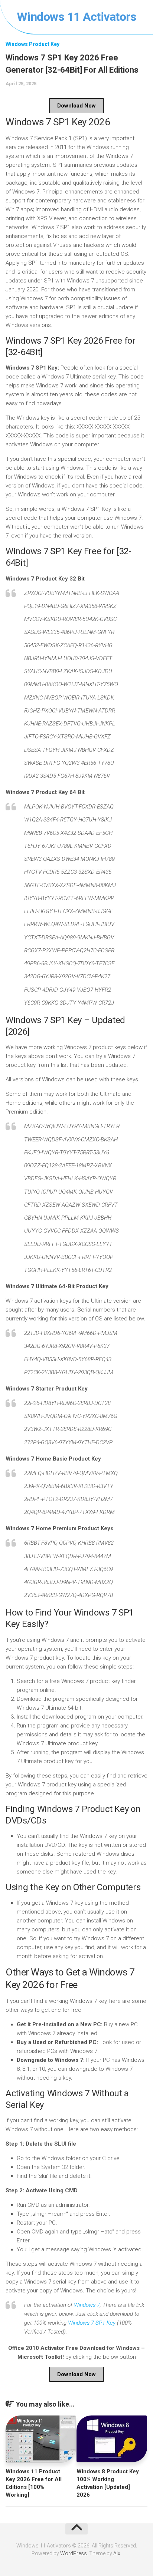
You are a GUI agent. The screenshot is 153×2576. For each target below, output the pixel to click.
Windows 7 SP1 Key (92, 2323)
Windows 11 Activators (77, 17)
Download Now (76, 106)
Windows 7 (87, 2305)
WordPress (74, 2553)
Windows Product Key (32, 44)
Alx (117, 2553)
